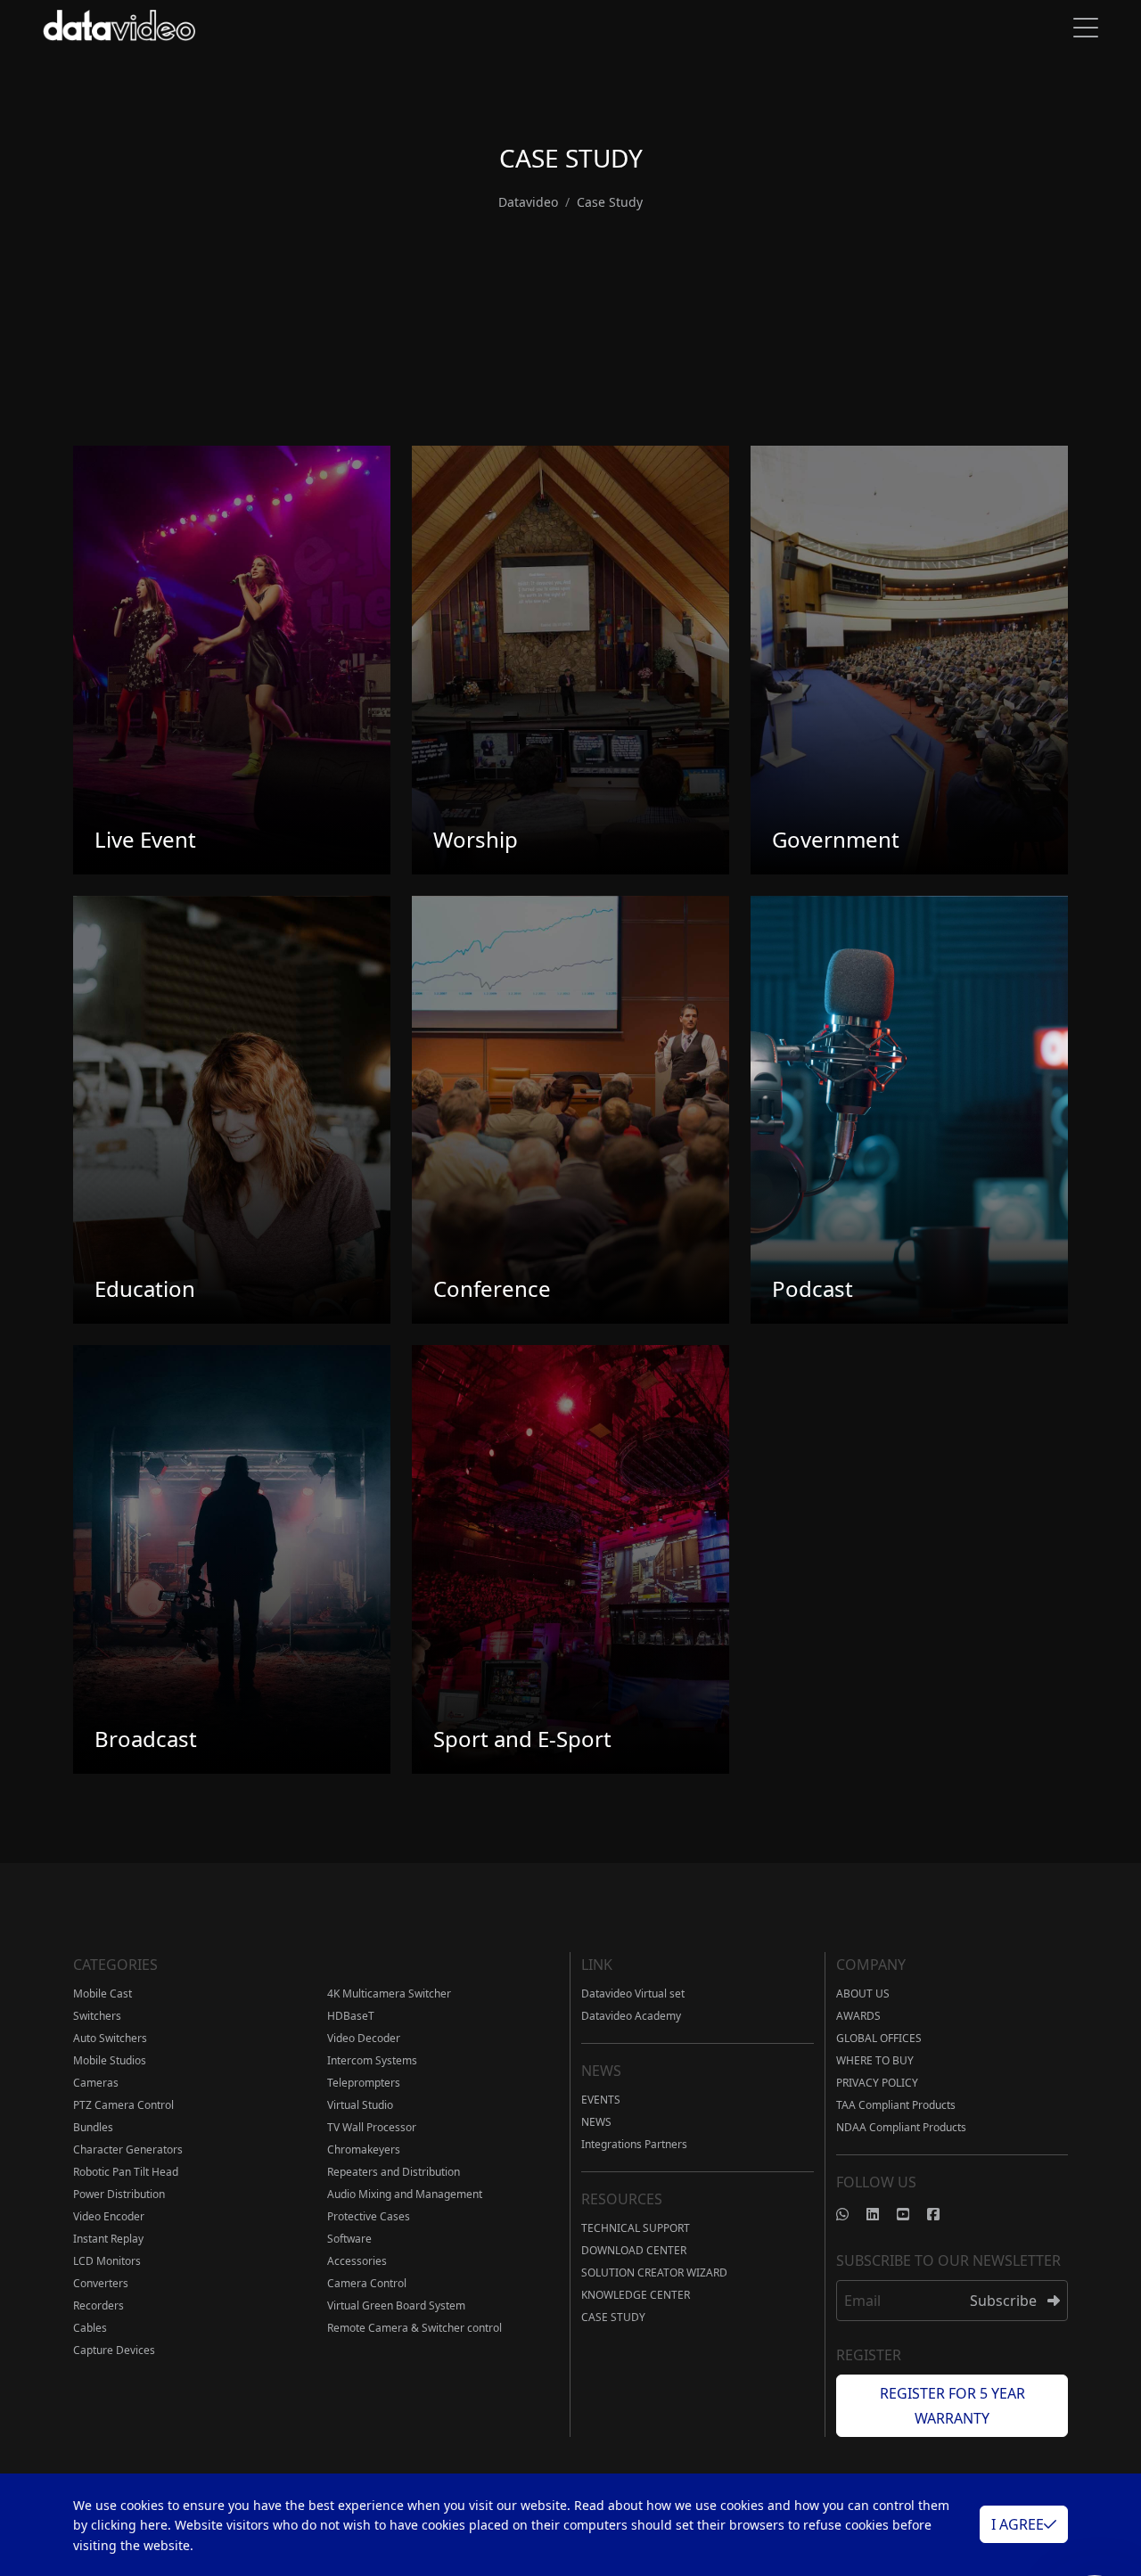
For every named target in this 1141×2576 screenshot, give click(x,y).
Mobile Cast (103, 1994)
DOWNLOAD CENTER (634, 2250)
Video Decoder (364, 2038)
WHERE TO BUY (875, 2060)
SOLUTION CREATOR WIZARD (654, 2272)
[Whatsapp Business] (851, 2214)
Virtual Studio (360, 2105)
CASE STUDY (613, 2317)
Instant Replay (108, 2239)
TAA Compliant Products (896, 2105)
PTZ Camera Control (123, 2105)
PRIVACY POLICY (877, 2083)
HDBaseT (351, 2016)
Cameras (96, 2083)
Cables (90, 2328)
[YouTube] (912, 2214)
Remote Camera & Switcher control (415, 2328)
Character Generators (128, 2149)
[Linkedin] (882, 2214)
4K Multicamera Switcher (389, 1994)
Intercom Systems (372, 2060)
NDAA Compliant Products (901, 2127)
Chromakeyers (364, 2149)
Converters (101, 2283)
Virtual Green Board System (396, 2305)
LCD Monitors (107, 2261)
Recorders (99, 2305)
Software (349, 2239)
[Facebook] (942, 2214)
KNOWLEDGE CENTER (636, 2295)
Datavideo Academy (631, 2016)
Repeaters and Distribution (394, 2172)
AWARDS (858, 2016)
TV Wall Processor (372, 2127)
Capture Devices (114, 2350)
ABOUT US (863, 1994)
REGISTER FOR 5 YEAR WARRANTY (952, 2406)
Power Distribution (119, 2194)
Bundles (93, 2127)
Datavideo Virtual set (633, 1994)
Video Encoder (109, 2216)
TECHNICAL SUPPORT (636, 2228)
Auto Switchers (110, 2038)
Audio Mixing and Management (405, 2194)
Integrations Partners (634, 2144)
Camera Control (367, 2283)
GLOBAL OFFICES (879, 2038)
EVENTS (601, 2100)
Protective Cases (369, 2216)
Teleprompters (364, 2083)
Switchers (97, 2016)
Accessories (357, 2261)
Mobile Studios (110, 2060)
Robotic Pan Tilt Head (126, 2172)
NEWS (596, 2122)
